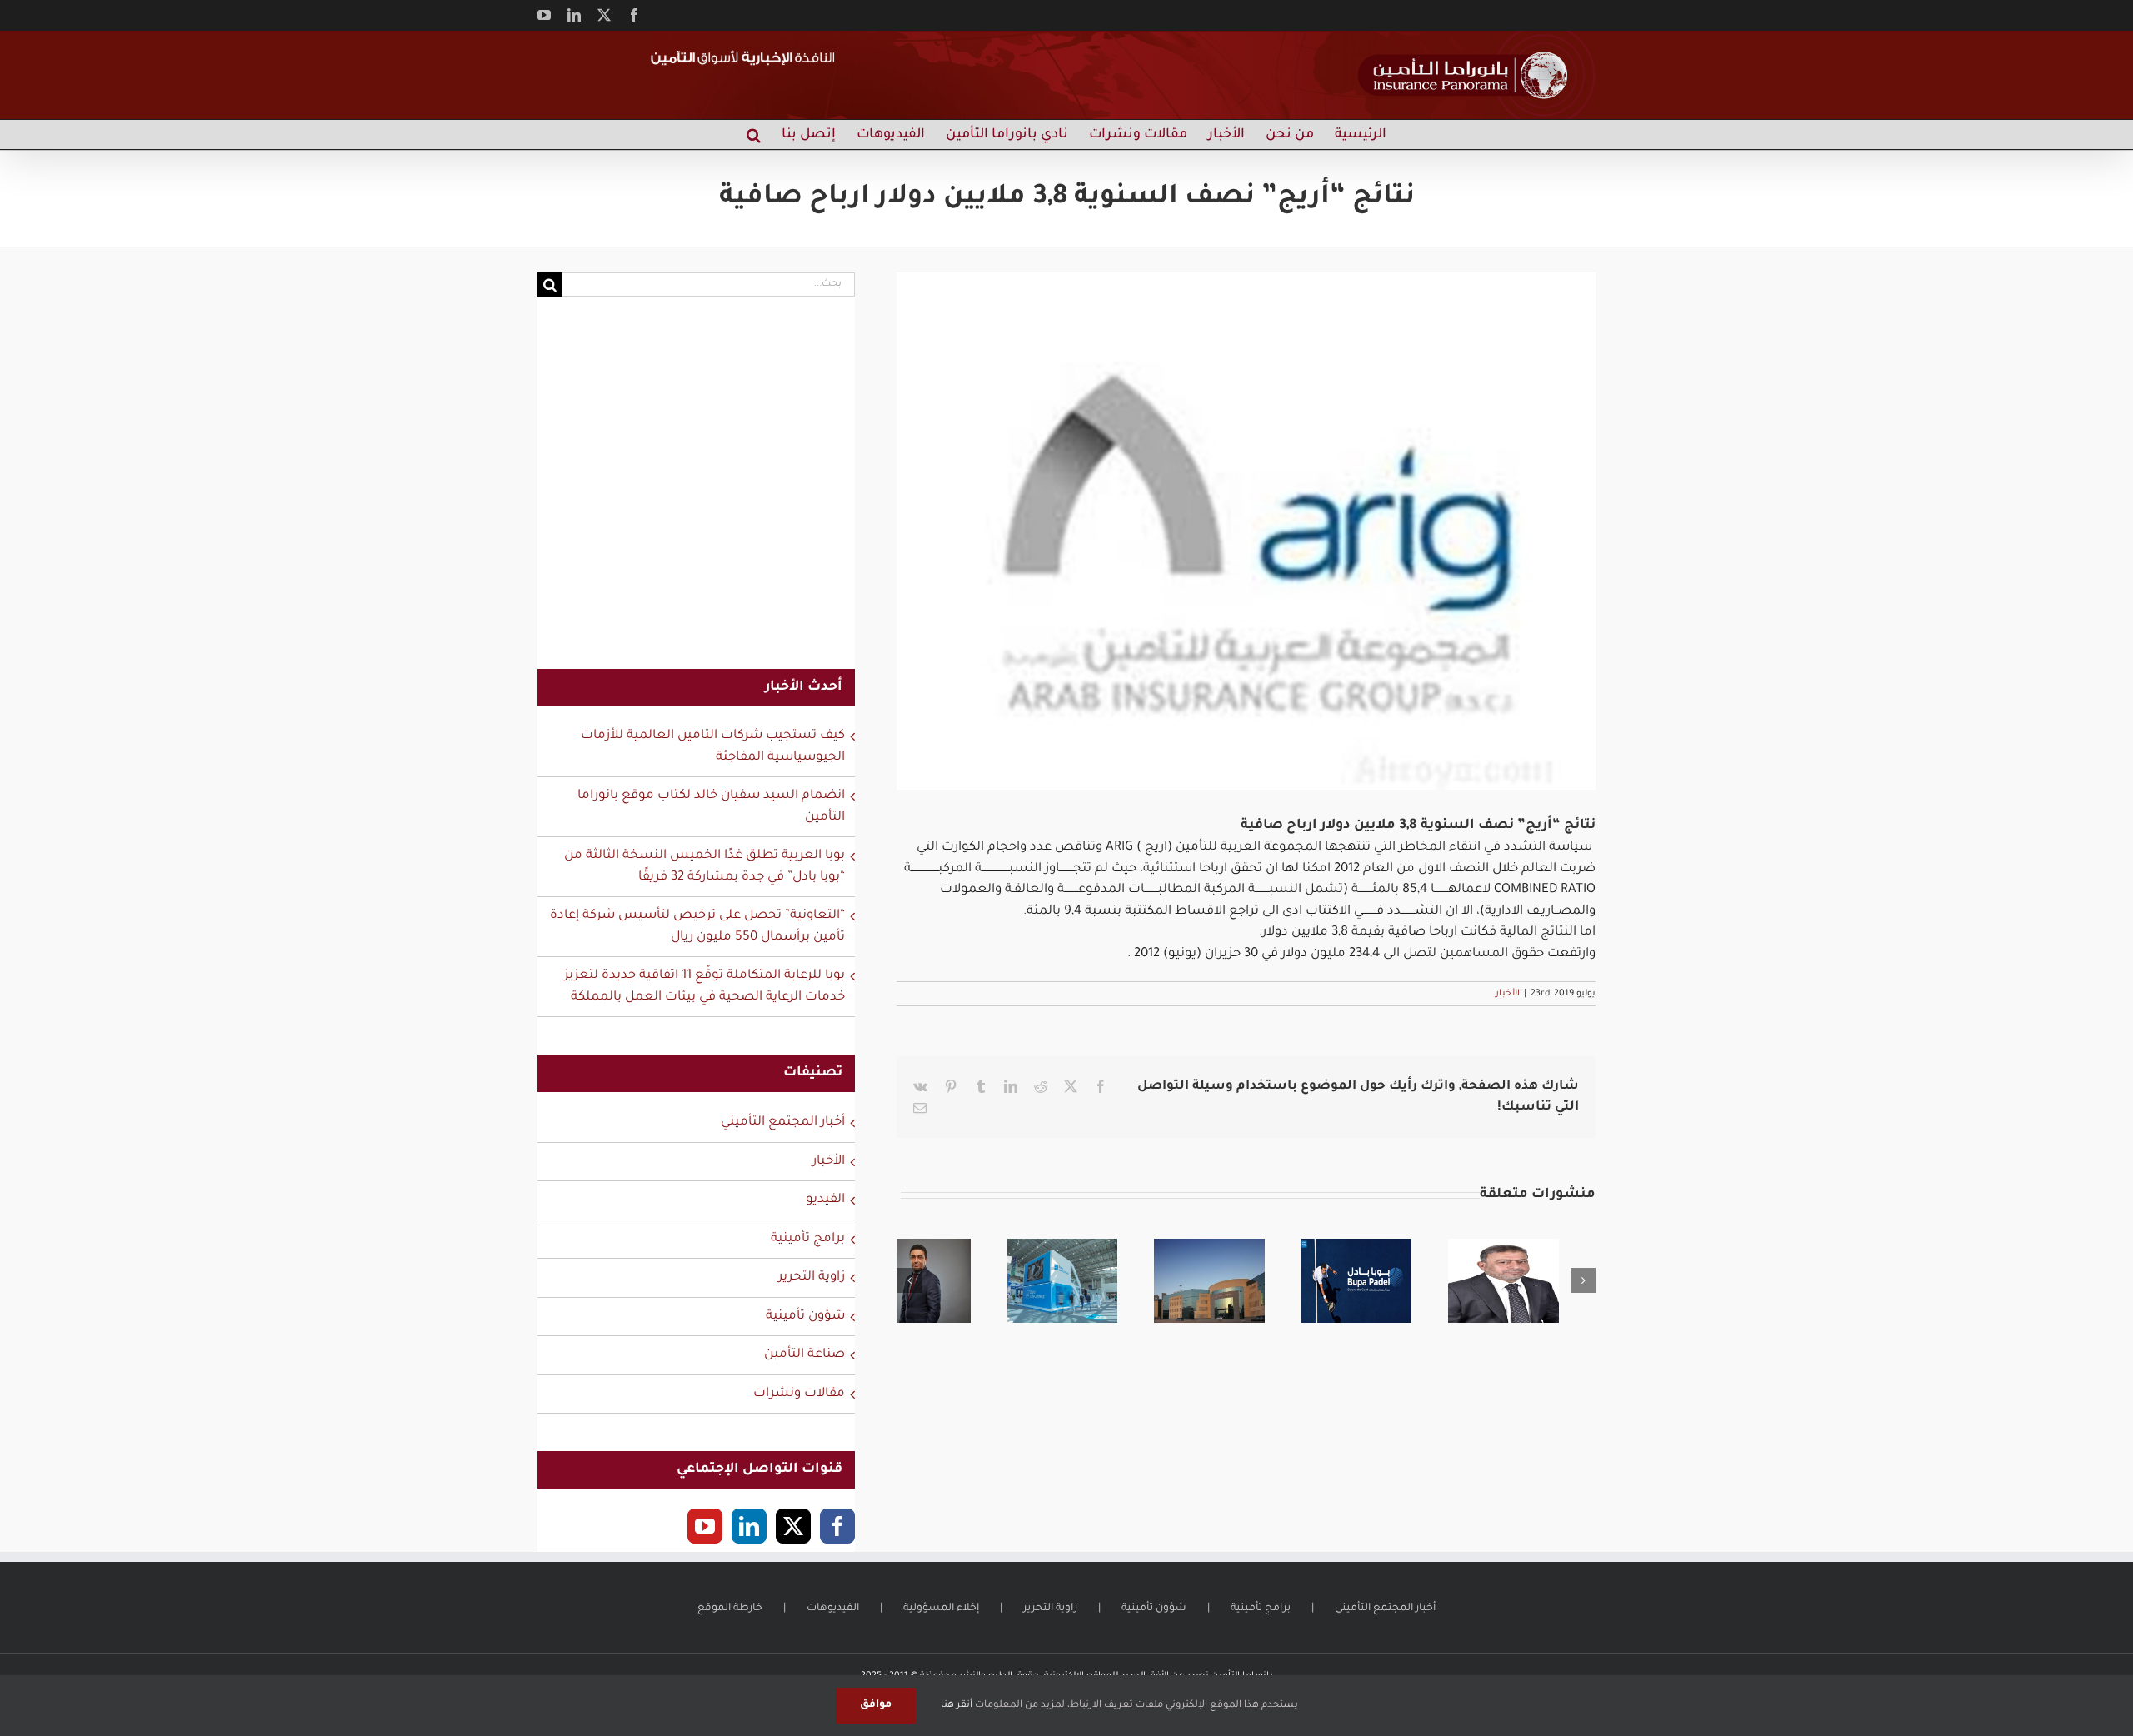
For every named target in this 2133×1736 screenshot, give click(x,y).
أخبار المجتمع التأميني (783, 1122)
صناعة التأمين (804, 1355)
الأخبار (1508, 994)
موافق (876, 1705)
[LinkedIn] (749, 1526)
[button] (754, 135)
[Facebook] (837, 1526)
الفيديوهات (833, 1609)
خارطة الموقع (730, 1609)
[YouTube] (705, 1526)
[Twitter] (793, 1526)
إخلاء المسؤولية (941, 1609)
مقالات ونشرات (799, 1394)
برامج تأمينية (808, 1239)
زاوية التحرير (812, 1277)
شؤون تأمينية (805, 1317)
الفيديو (825, 1200)
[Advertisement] (696, 493)
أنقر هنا (957, 1706)
